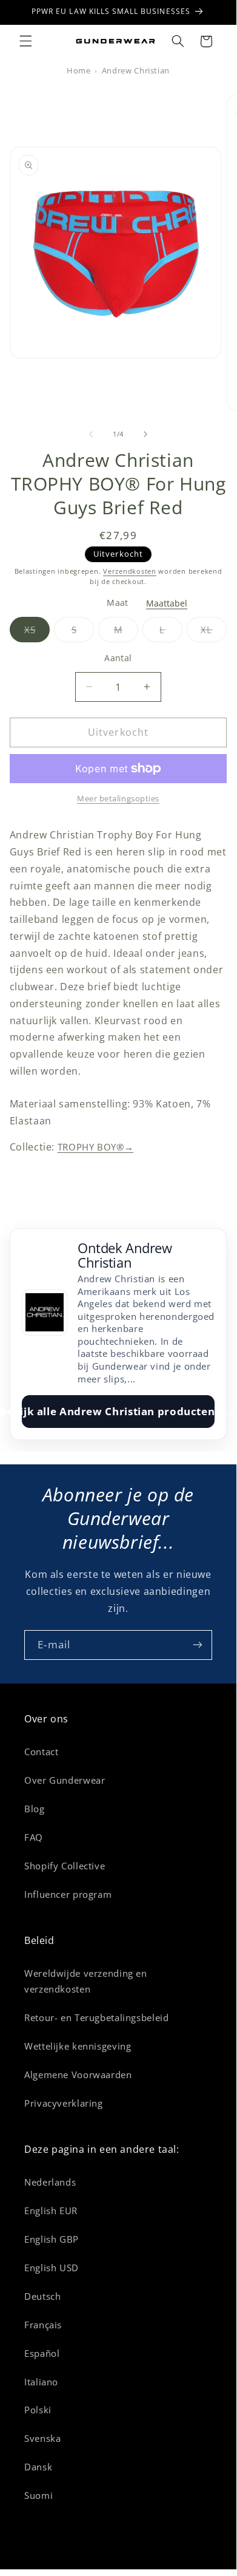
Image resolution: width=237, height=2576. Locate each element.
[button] (25, 41)
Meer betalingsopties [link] (118, 799)
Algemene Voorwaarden (78, 2075)
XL (214, 633)
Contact (41, 1752)
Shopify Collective (65, 1866)
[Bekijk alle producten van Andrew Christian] (45, 1313)
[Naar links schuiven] (91, 435)
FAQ (34, 1837)
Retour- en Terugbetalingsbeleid (97, 2017)
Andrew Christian (136, 71)
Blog (35, 1809)
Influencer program (68, 1894)
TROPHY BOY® (96, 1147)
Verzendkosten (130, 571)
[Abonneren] (198, 1645)
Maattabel (167, 603)
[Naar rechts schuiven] (145, 435)
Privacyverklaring (64, 2103)
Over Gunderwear (65, 1780)
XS (37, 633)
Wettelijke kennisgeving (78, 2046)
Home (79, 71)
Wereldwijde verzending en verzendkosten (86, 1981)
